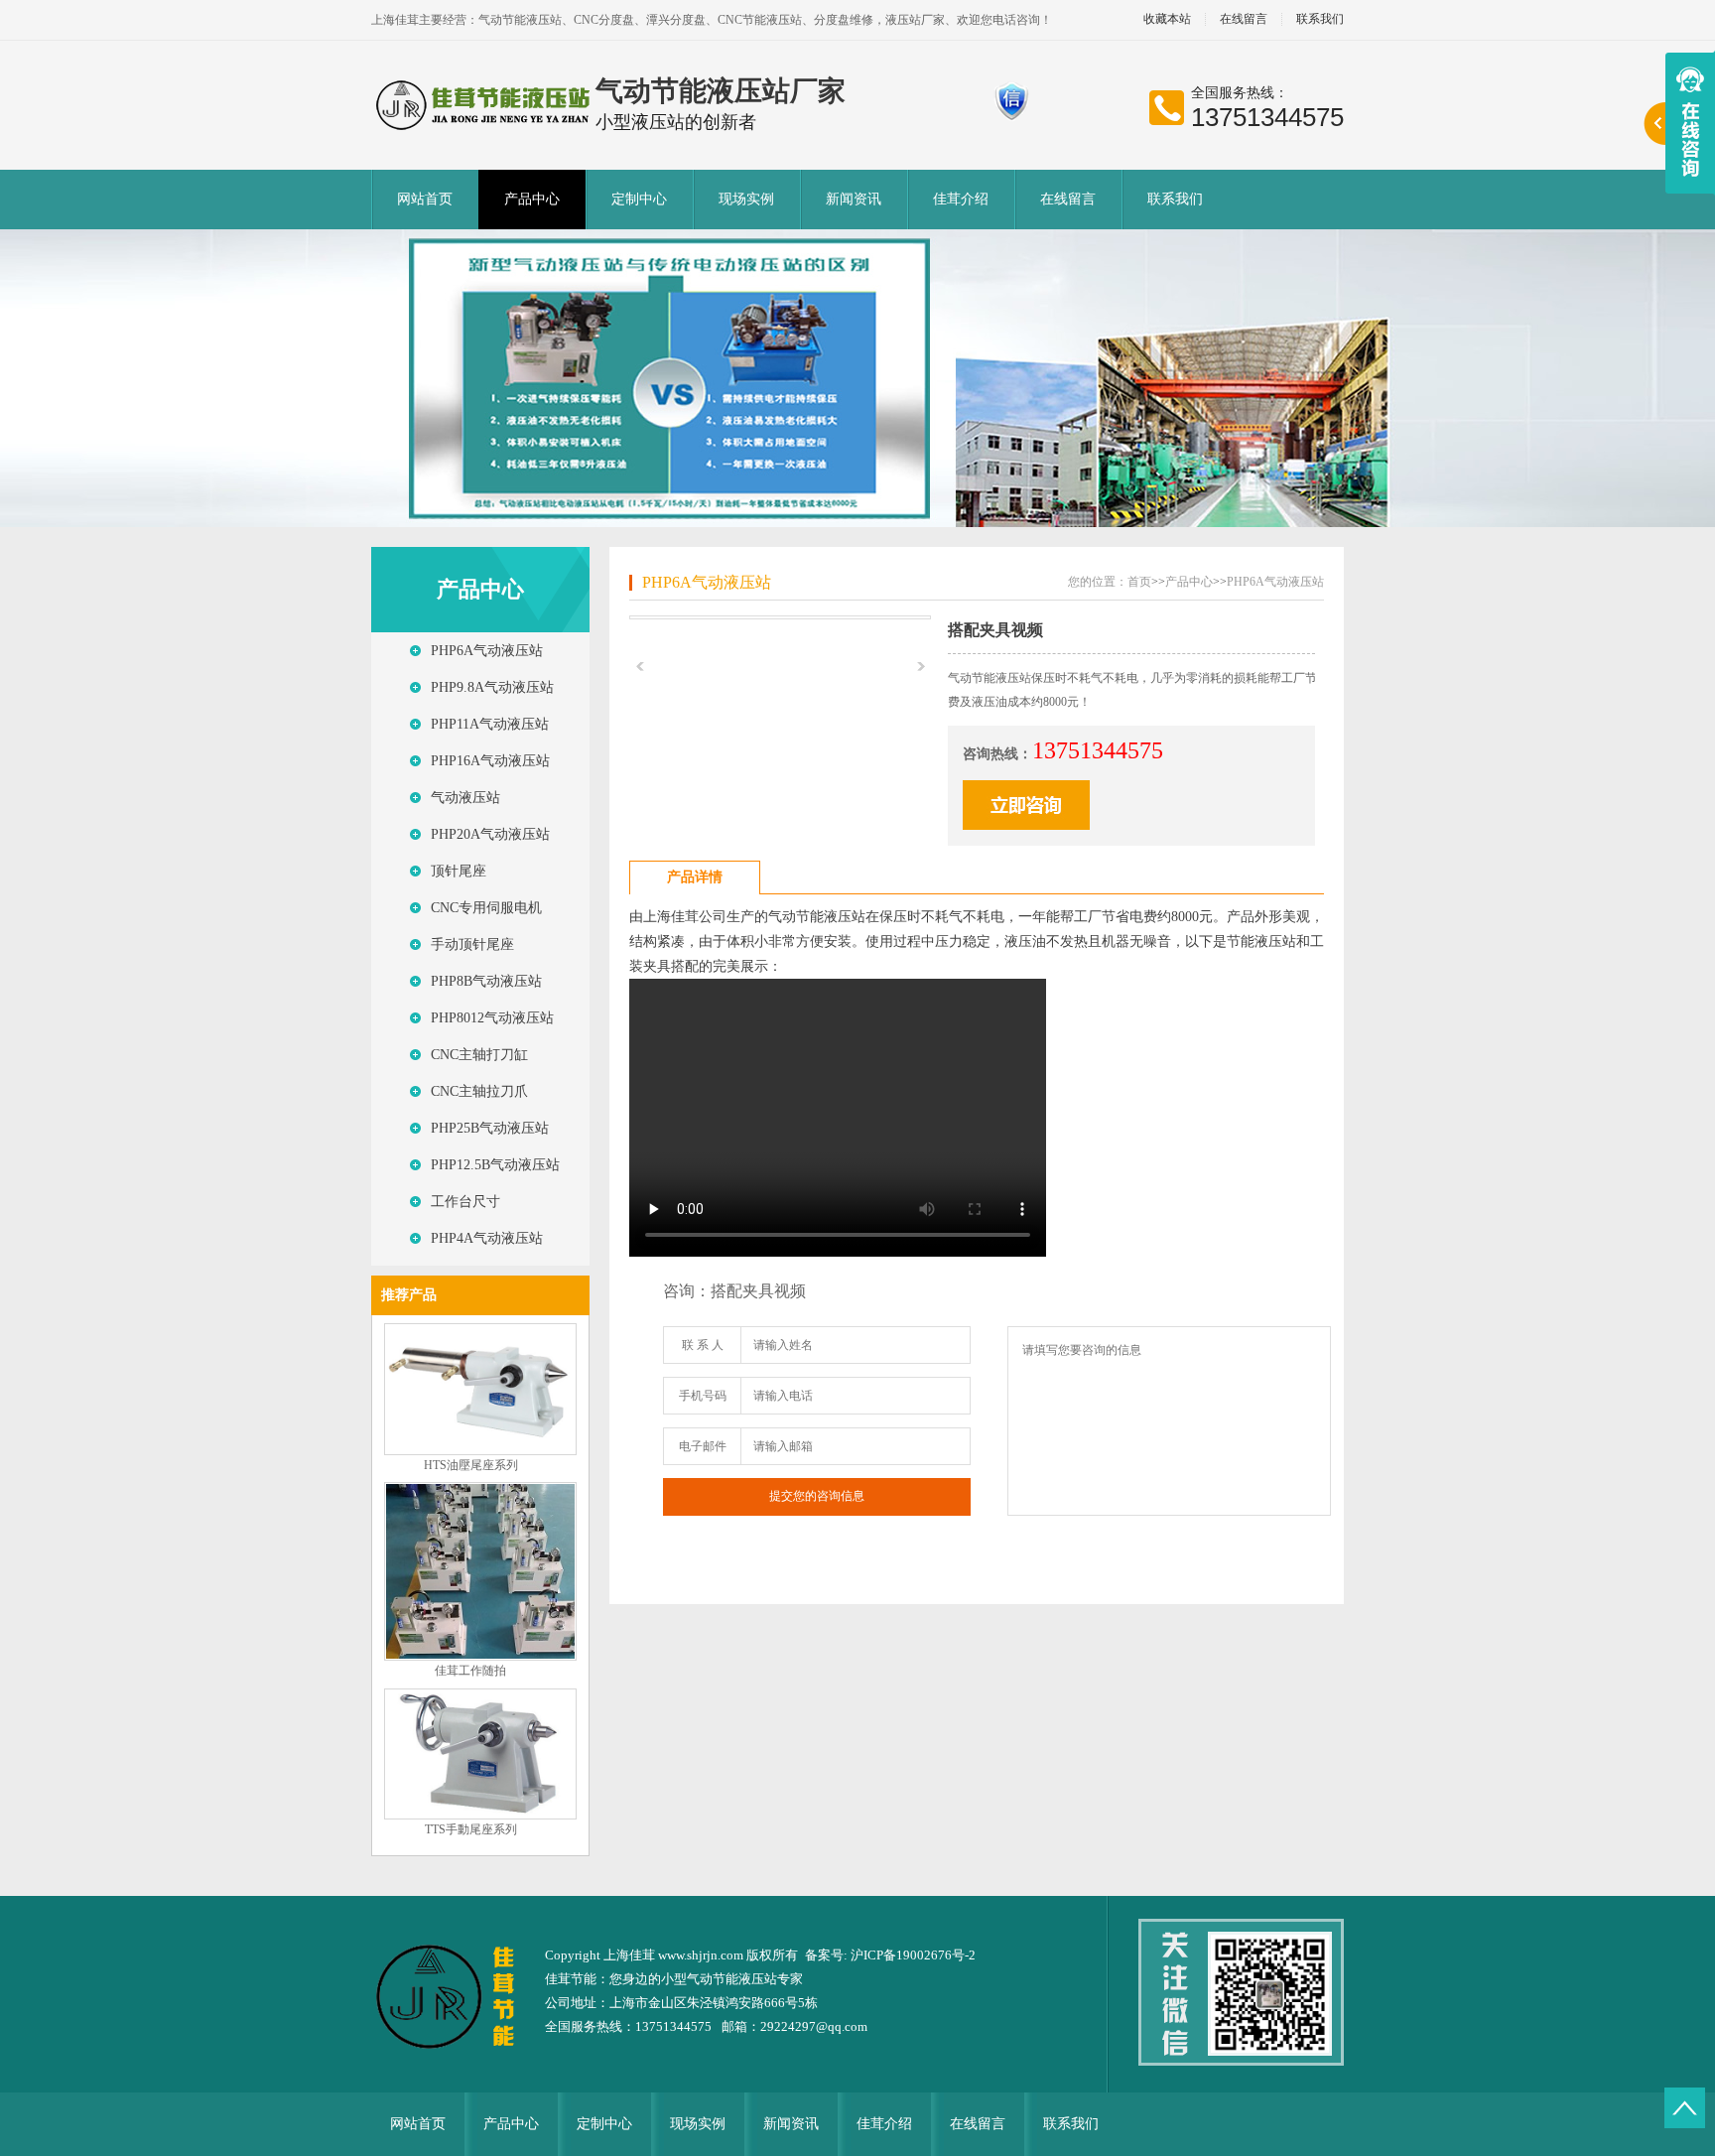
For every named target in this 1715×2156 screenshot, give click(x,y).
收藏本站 (1167, 19)
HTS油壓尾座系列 (471, 1465)
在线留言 (1244, 19)
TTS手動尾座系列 (471, 1829)
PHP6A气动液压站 (487, 651)
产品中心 (532, 199)
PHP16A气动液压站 (490, 761)
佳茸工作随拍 (470, 1671)
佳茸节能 (571, 1979)
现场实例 (746, 199)
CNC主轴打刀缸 (479, 1055)
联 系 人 (703, 1345)
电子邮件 (703, 1446)
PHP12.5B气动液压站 (495, 1165)
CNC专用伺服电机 (486, 908)
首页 (1139, 582)
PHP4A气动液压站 (487, 1238)
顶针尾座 (459, 871)
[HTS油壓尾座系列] (480, 1451)
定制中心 (639, 199)
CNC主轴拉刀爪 (479, 1091)
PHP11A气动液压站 (490, 724)
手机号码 (703, 1396)
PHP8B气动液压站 (486, 981)
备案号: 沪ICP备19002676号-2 (890, 1955)
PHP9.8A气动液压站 (492, 687)
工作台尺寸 (465, 1202)
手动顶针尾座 (472, 944)
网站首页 (425, 199)
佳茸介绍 (961, 199)
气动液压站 (465, 798)
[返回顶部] (1685, 2108)
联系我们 (1320, 19)
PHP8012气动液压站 (492, 1018)
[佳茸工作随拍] (480, 1657)
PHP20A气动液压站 (490, 834)
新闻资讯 (854, 199)
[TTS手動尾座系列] (480, 1816)
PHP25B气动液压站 (490, 1128)
